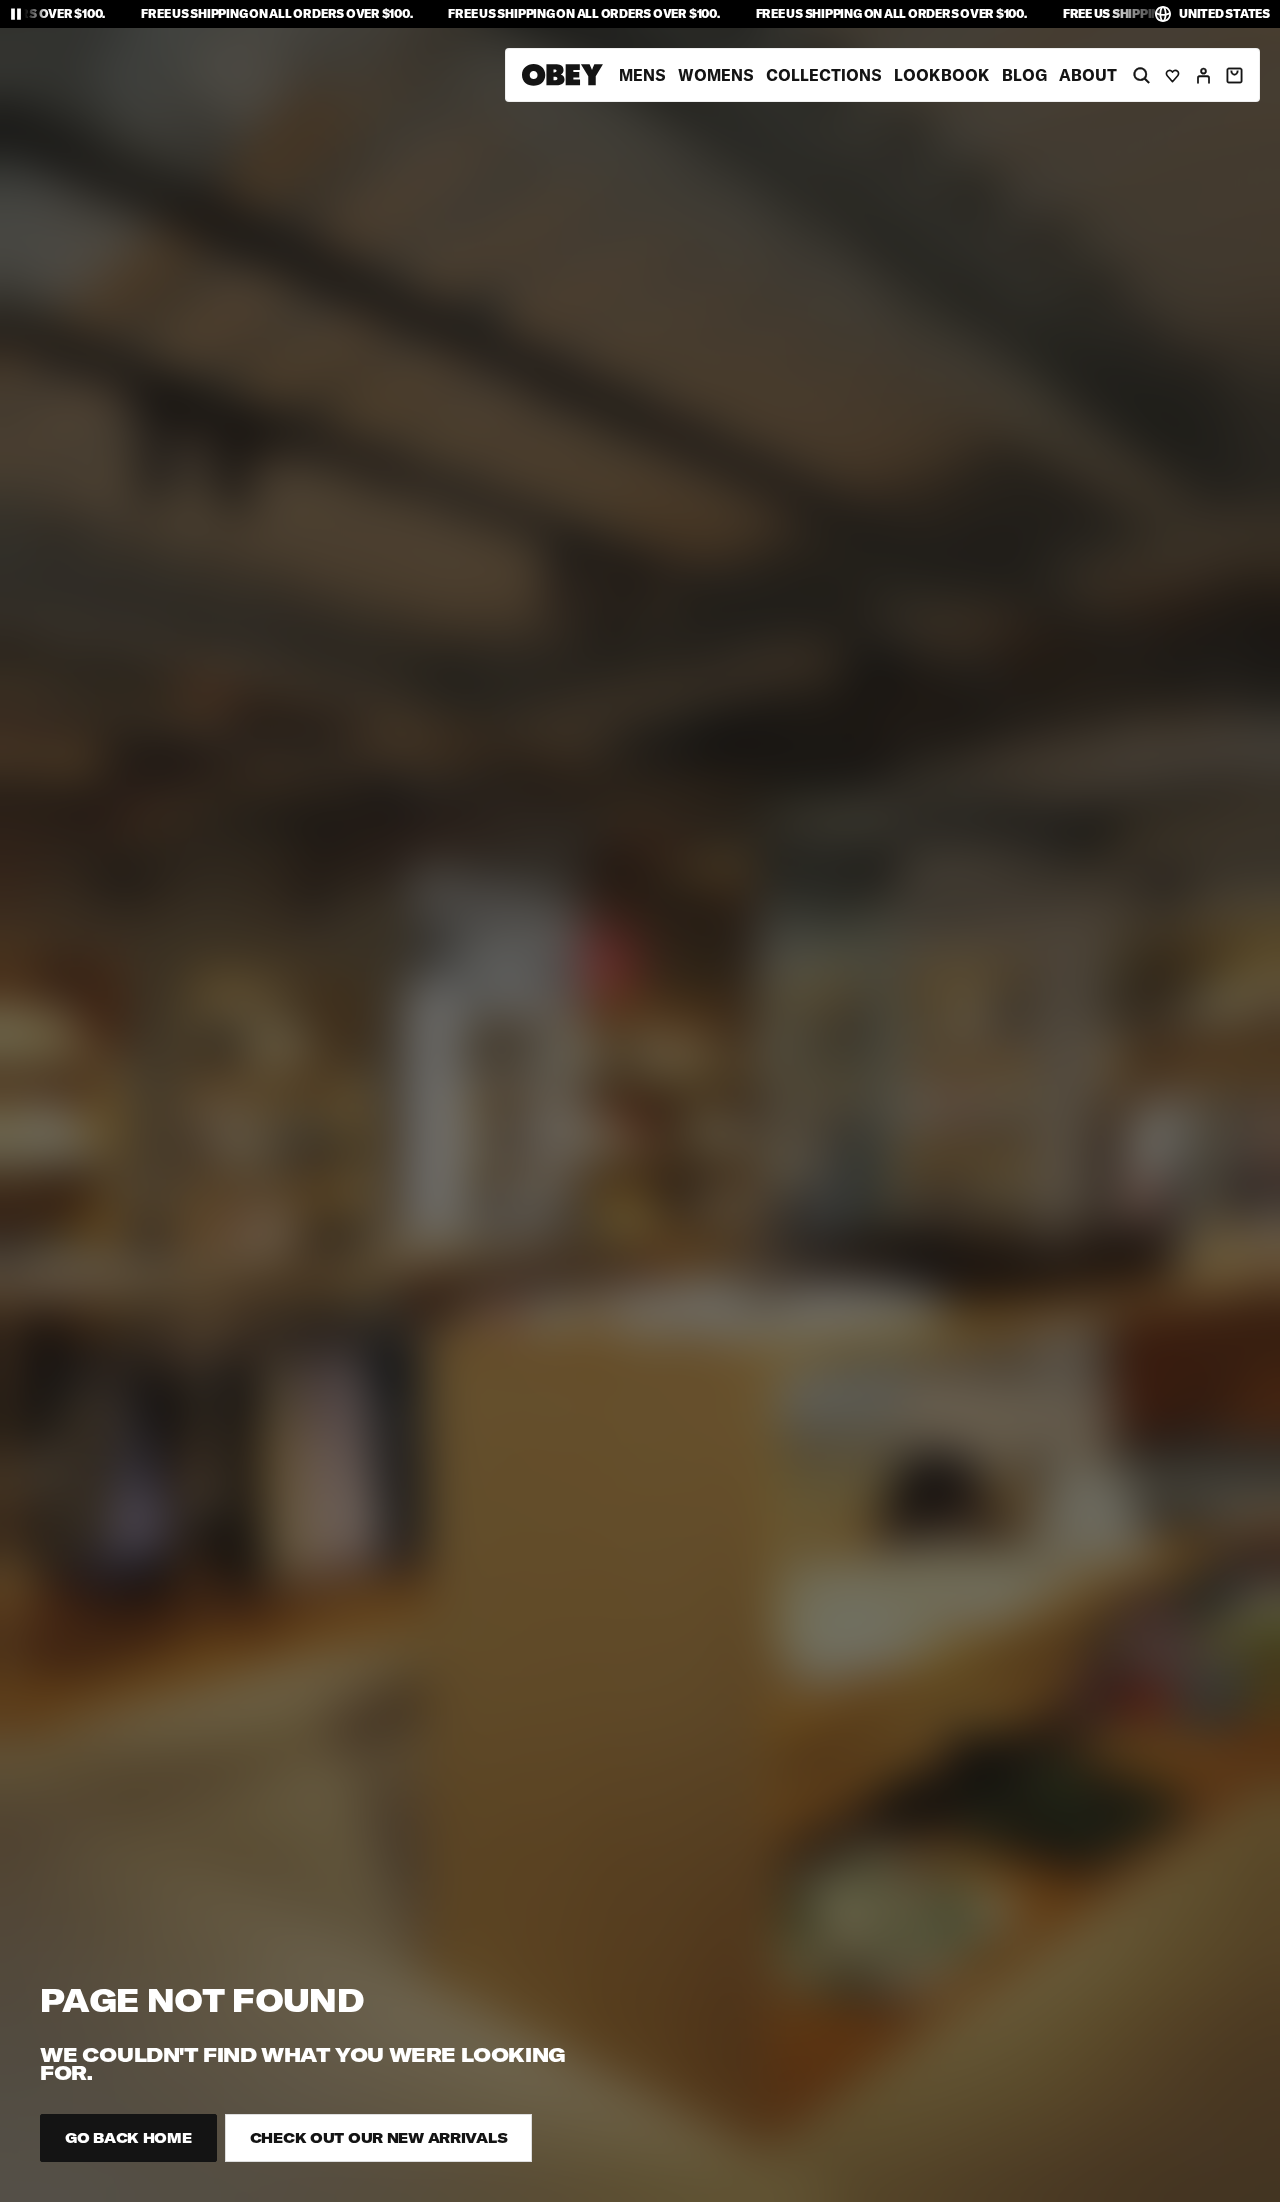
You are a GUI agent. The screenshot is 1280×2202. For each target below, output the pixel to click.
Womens (716, 75)
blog (1024, 75)
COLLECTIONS (824, 75)
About (1088, 75)
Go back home (128, 2138)
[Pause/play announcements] (16, 14)
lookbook (942, 75)
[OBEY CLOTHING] (562, 75)
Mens (642, 75)
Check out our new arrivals (379, 2138)
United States (1224, 13)
